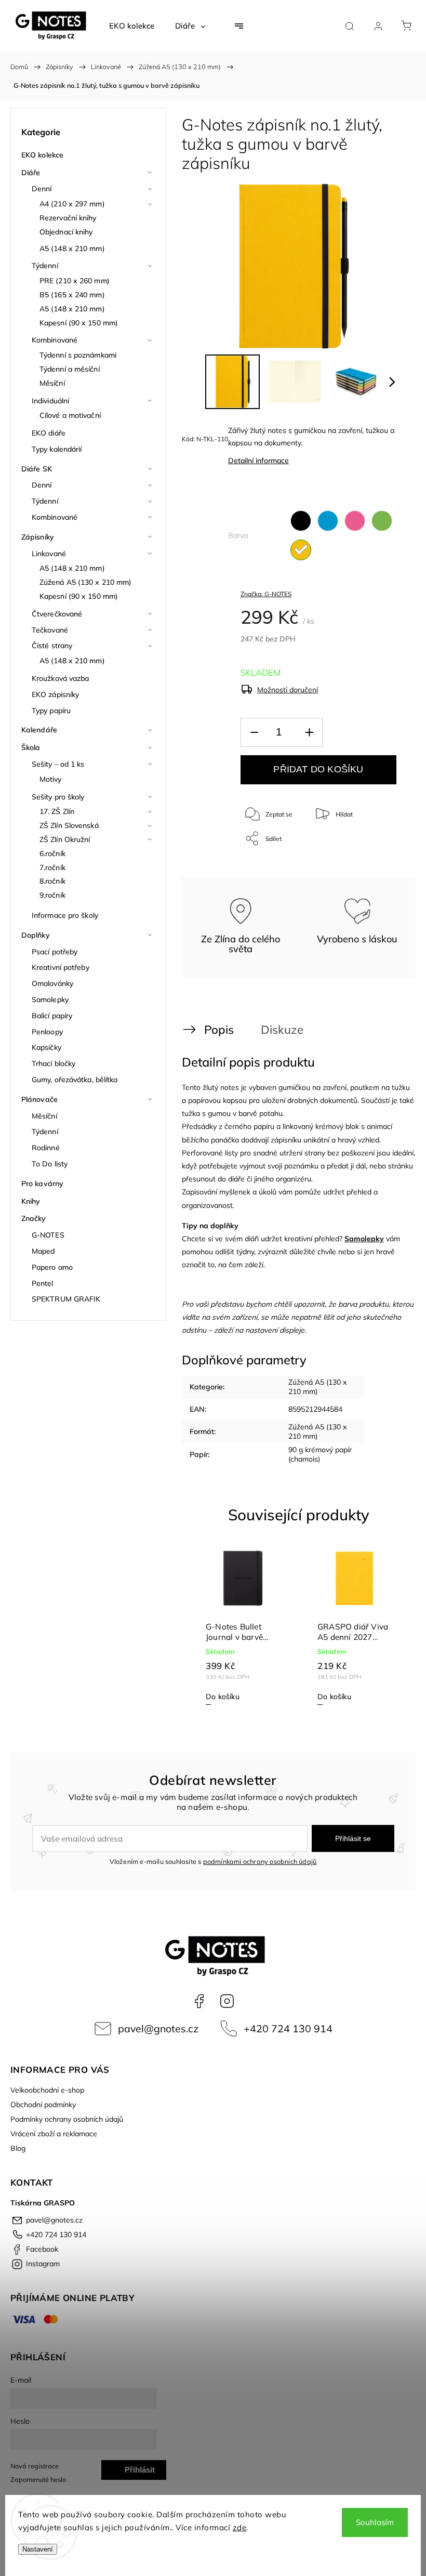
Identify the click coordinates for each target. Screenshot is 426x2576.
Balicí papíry (52, 1016)
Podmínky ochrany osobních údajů (67, 2119)
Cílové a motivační (70, 415)
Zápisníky (38, 537)
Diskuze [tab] (282, 1029)
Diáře (31, 173)
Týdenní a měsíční (70, 369)
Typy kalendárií (57, 449)
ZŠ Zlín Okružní (65, 839)
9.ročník (52, 895)
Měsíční (52, 383)
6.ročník (52, 853)
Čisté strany (52, 646)
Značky (34, 1218)
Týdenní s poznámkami (78, 355)
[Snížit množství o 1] (254, 733)
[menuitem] (132, 26)
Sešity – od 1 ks (58, 764)
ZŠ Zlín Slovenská (69, 825)
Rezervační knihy (68, 218)
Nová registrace (35, 2466)
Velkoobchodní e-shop (47, 2090)
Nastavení (38, 2549)
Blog (18, 2148)
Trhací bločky (54, 1063)
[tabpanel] (243, 1628)
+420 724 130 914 (288, 2028)
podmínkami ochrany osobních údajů (260, 1861)
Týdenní (45, 266)
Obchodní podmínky (43, 2105)
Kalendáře (39, 730)
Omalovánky (52, 983)
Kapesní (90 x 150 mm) (79, 323)
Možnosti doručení (288, 690)
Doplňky (36, 935)
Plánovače (39, 1099)
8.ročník (52, 881)
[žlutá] (301, 550)
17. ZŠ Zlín (57, 811)
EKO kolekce (42, 155)
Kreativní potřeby (61, 967)
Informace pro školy (65, 915)
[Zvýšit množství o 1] (309, 733)
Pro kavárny (42, 1184)
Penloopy (47, 1032)
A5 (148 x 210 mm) (72, 248)
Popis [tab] (219, 1029)
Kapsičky (46, 1047)
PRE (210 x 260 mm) (75, 281)
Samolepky (50, 1000)
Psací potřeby (55, 952)
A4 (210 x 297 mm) (72, 204)
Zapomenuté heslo (38, 2479)
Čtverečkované (57, 614)
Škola (31, 747)
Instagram (227, 2001)
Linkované (49, 554)
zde (240, 2527)
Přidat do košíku (318, 769)
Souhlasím (375, 2522)
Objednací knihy (66, 232)
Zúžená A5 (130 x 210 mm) (85, 582)
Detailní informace (258, 461)
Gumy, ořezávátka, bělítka (75, 1080)
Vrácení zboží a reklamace (54, 2134)
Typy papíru (51, 711)
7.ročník (52, 868)
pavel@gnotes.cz (158, 2028)
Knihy (31, 1201)
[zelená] (382, 521)
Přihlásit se (353, 1838)
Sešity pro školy (58, 797)
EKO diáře (49, 433)
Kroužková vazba (61, 678)
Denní (42, 189)
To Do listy (50, 1164)
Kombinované (55, 340)
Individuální (50, 401)
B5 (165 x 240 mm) (72, 295)
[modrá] (328, 521)
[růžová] (355, 521)
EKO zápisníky (55, 694)
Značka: (266, 594)
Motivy (51, 779)
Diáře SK (37, 469)
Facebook (199, 2001)
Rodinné (46, 1148)
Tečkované (50, 630)
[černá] (301, 521)
